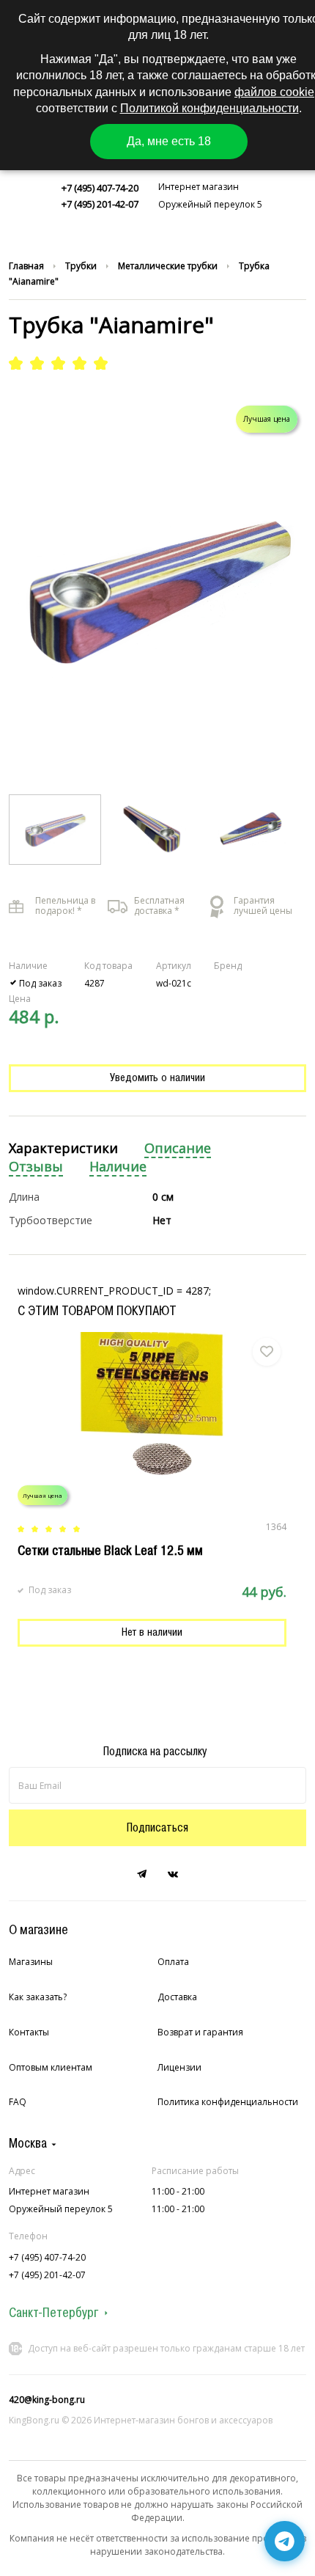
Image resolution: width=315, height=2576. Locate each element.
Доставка (177, 1997)
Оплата (173, 1962)
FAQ (18, 2102)
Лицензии (179, 2067)
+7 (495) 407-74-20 (100, 188)
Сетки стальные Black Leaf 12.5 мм (110, 1551)
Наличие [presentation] (118, 1167)
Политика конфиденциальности (228, 2102)
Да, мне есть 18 (169, 141)
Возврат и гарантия (200, 2032)
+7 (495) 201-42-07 (100, 204)
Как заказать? (38, 1997)
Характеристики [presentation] (63, 1148)
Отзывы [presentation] (36, 1167)
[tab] (63, 1149)
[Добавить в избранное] (267, 1352)
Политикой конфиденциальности (210, 108)
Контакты (29, 2032)
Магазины (31, 1962)
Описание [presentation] (178, 1148)
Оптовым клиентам (51, 2067)
